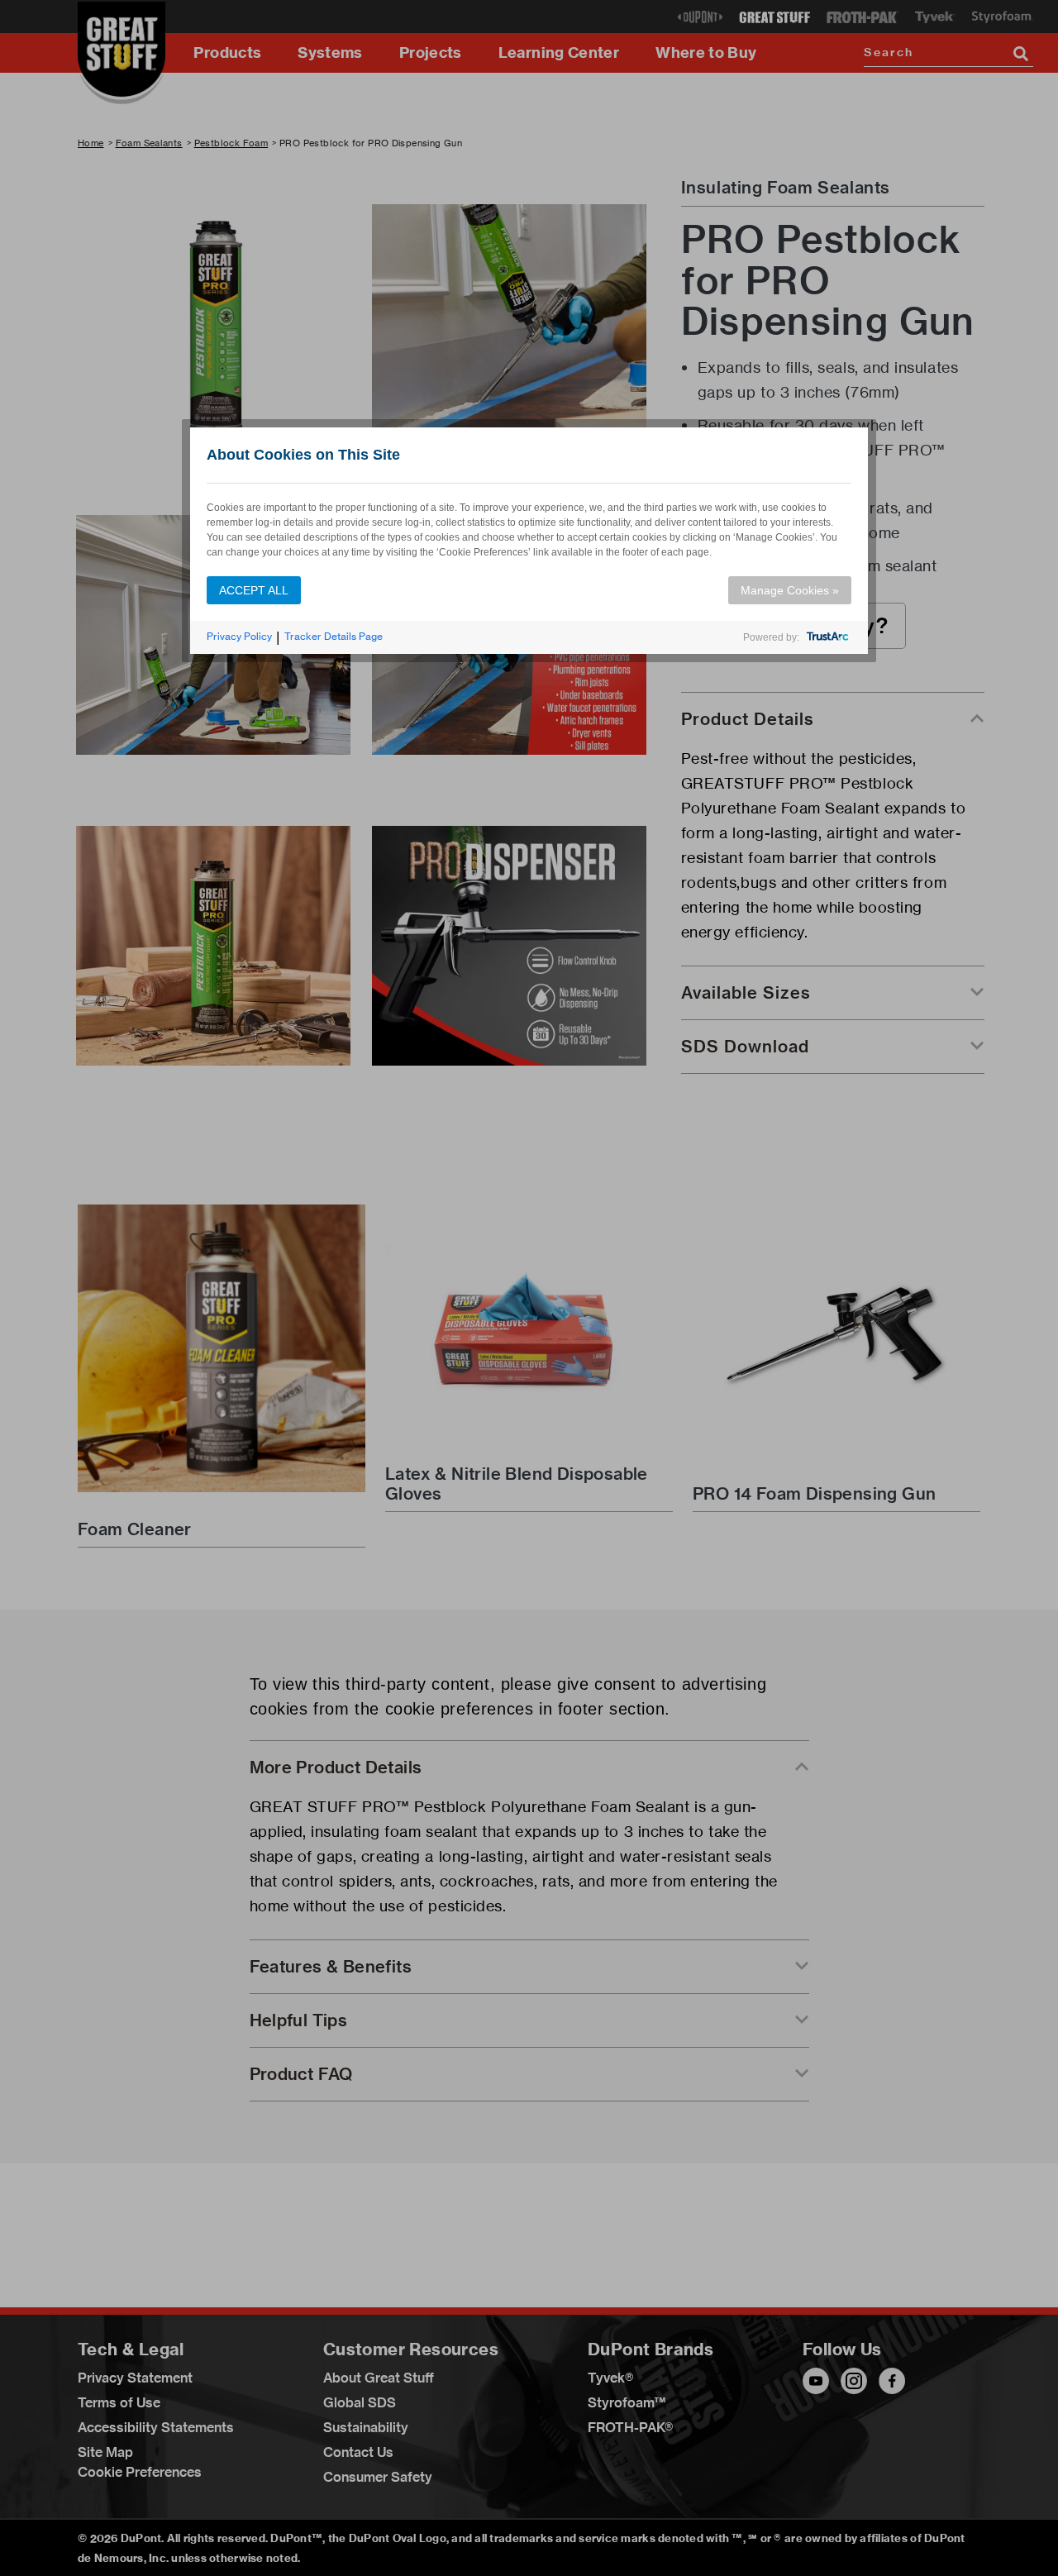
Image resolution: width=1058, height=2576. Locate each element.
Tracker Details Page (334, 636)
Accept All (254, 590)
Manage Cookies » (790, 590)
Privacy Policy (239, 636)
